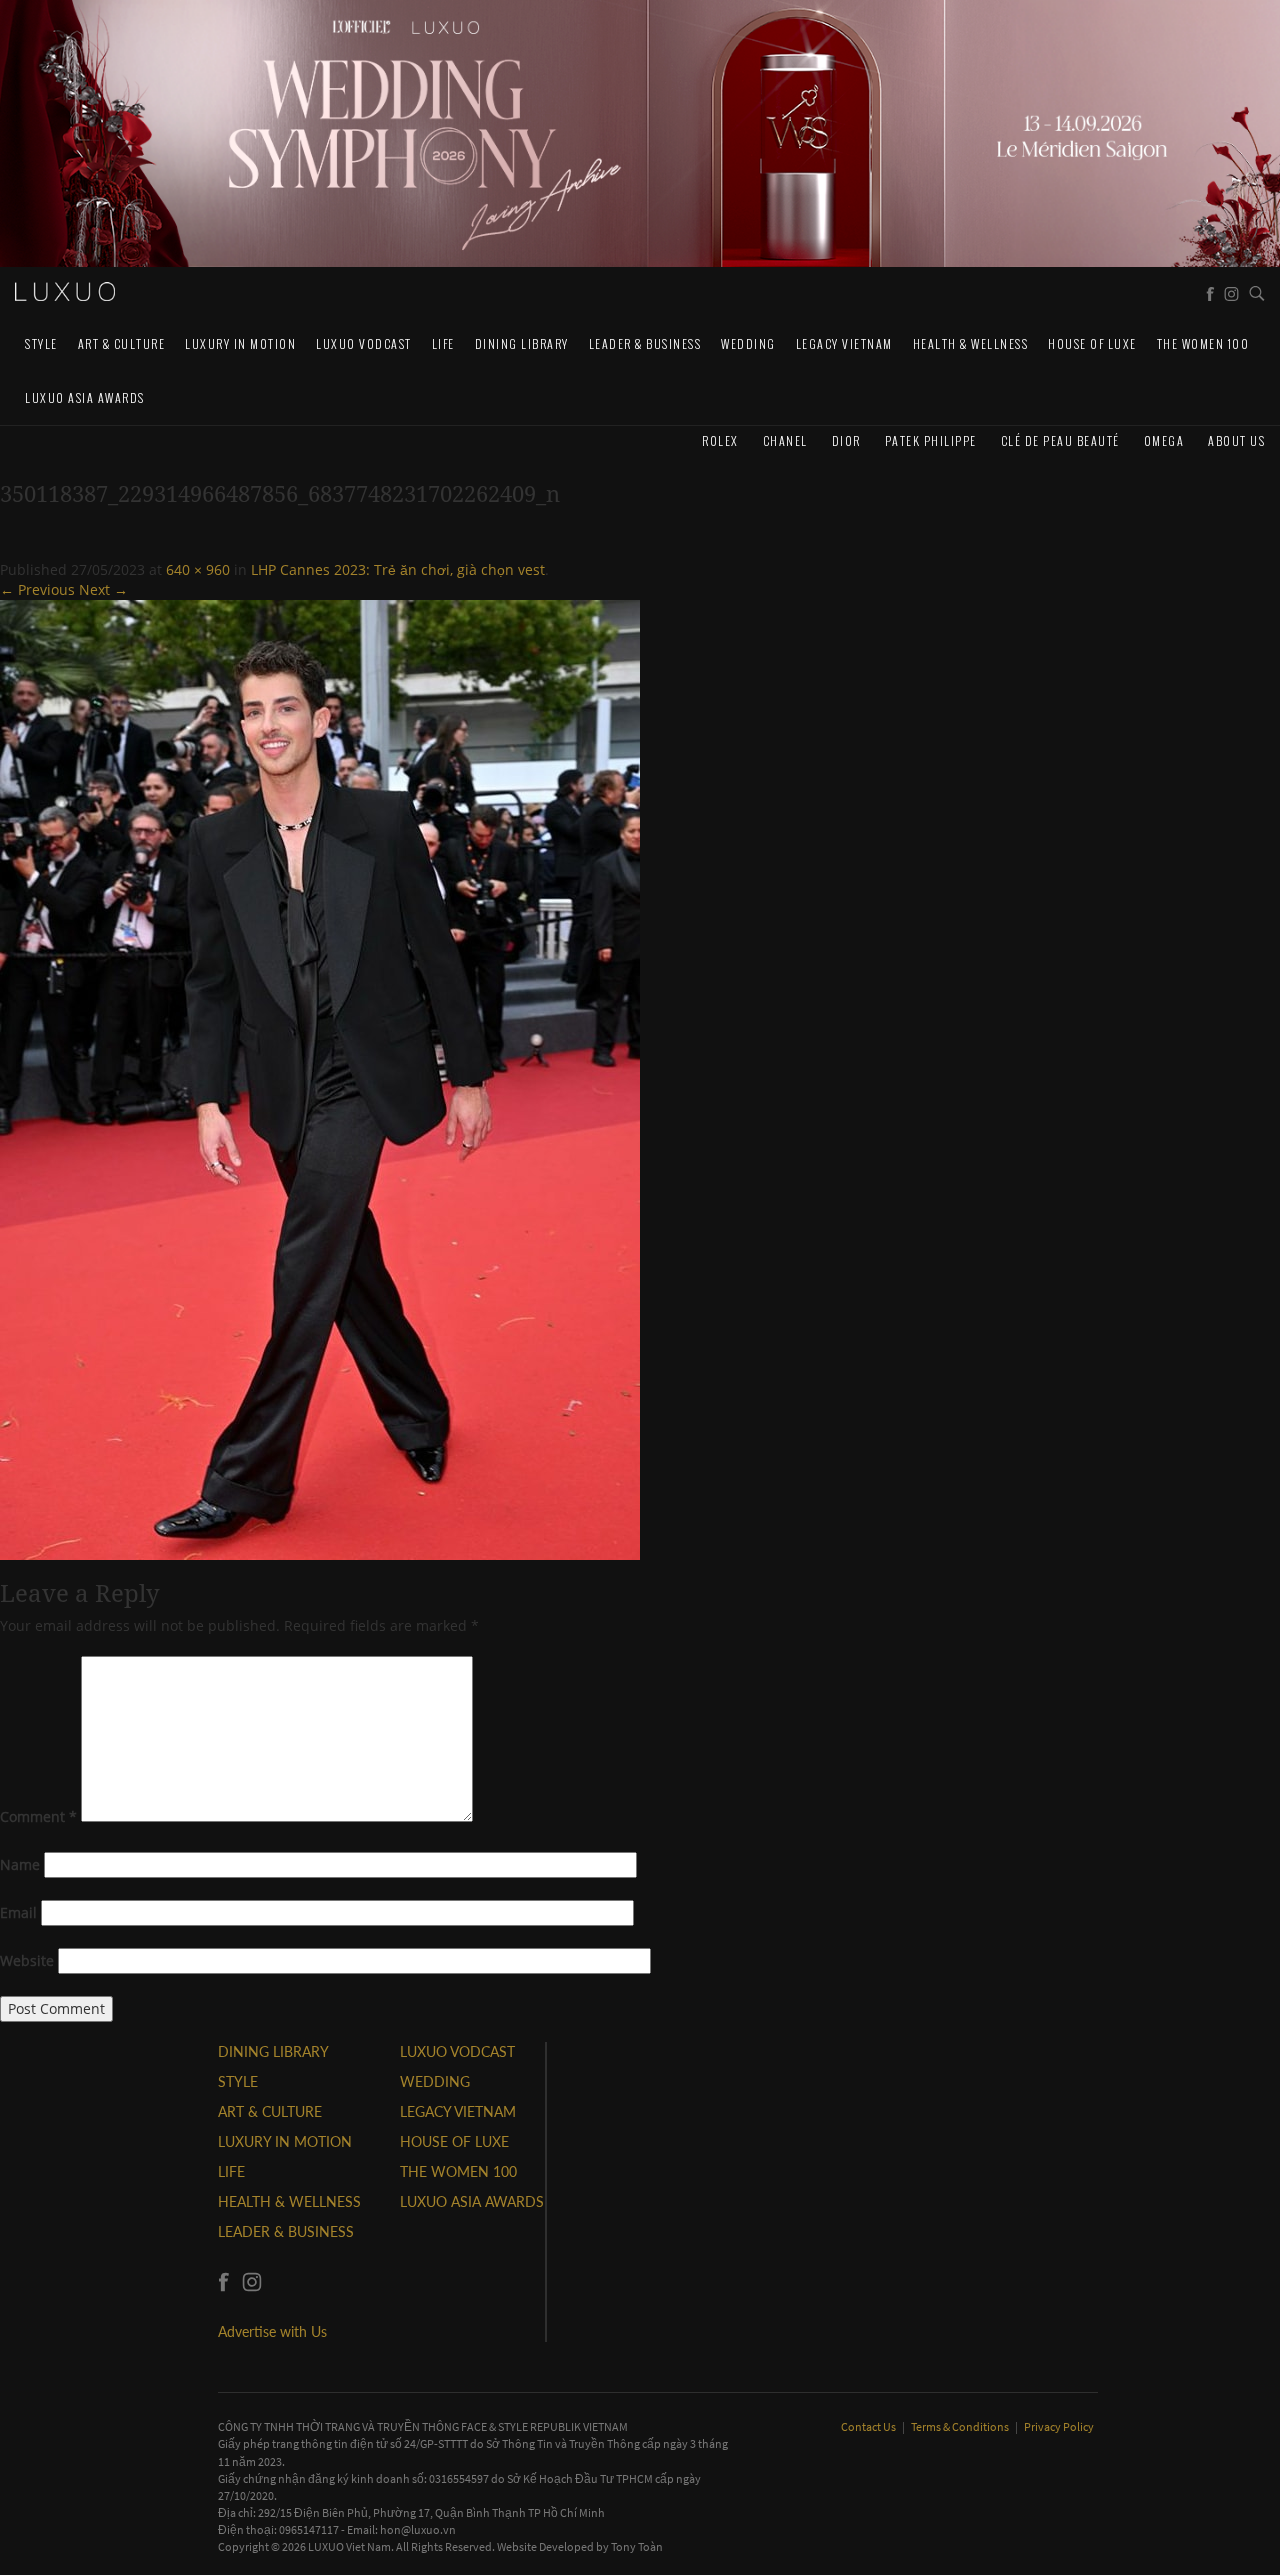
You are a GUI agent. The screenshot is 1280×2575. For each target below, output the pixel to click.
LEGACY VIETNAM (844, 343)
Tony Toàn (637, 2546)
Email (18, 1912)
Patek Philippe (931, 440)
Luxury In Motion (240, 343)
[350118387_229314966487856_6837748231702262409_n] (320, 1078)
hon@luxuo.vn (418, 2529)
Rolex (720, 440)
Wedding (748, 343)
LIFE (443, 343)
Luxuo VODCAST (364, 343)
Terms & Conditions (961, 2426)
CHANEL (785, 440)
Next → (103, 589)
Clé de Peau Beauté (1060, 440)
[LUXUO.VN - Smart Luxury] (65, 292)
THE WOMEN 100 (1203, 343)
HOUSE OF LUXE (1092, 343)
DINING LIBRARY (522, 343)
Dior (846, 440)
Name (20, 1864)
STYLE (41, 343)
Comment (38, 1816)
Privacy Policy (1059, 2426)
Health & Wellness (971, 343)
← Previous (37, 589)
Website (27, 1960)
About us (1236, 440)
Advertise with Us (272, 2331)
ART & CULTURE (122, 343)
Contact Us (869, 2426)
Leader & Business (645, 343)
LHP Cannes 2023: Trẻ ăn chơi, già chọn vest (398, 569)
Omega (1164, 440)
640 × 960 (198, 569)
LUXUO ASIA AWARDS (85, 397)
